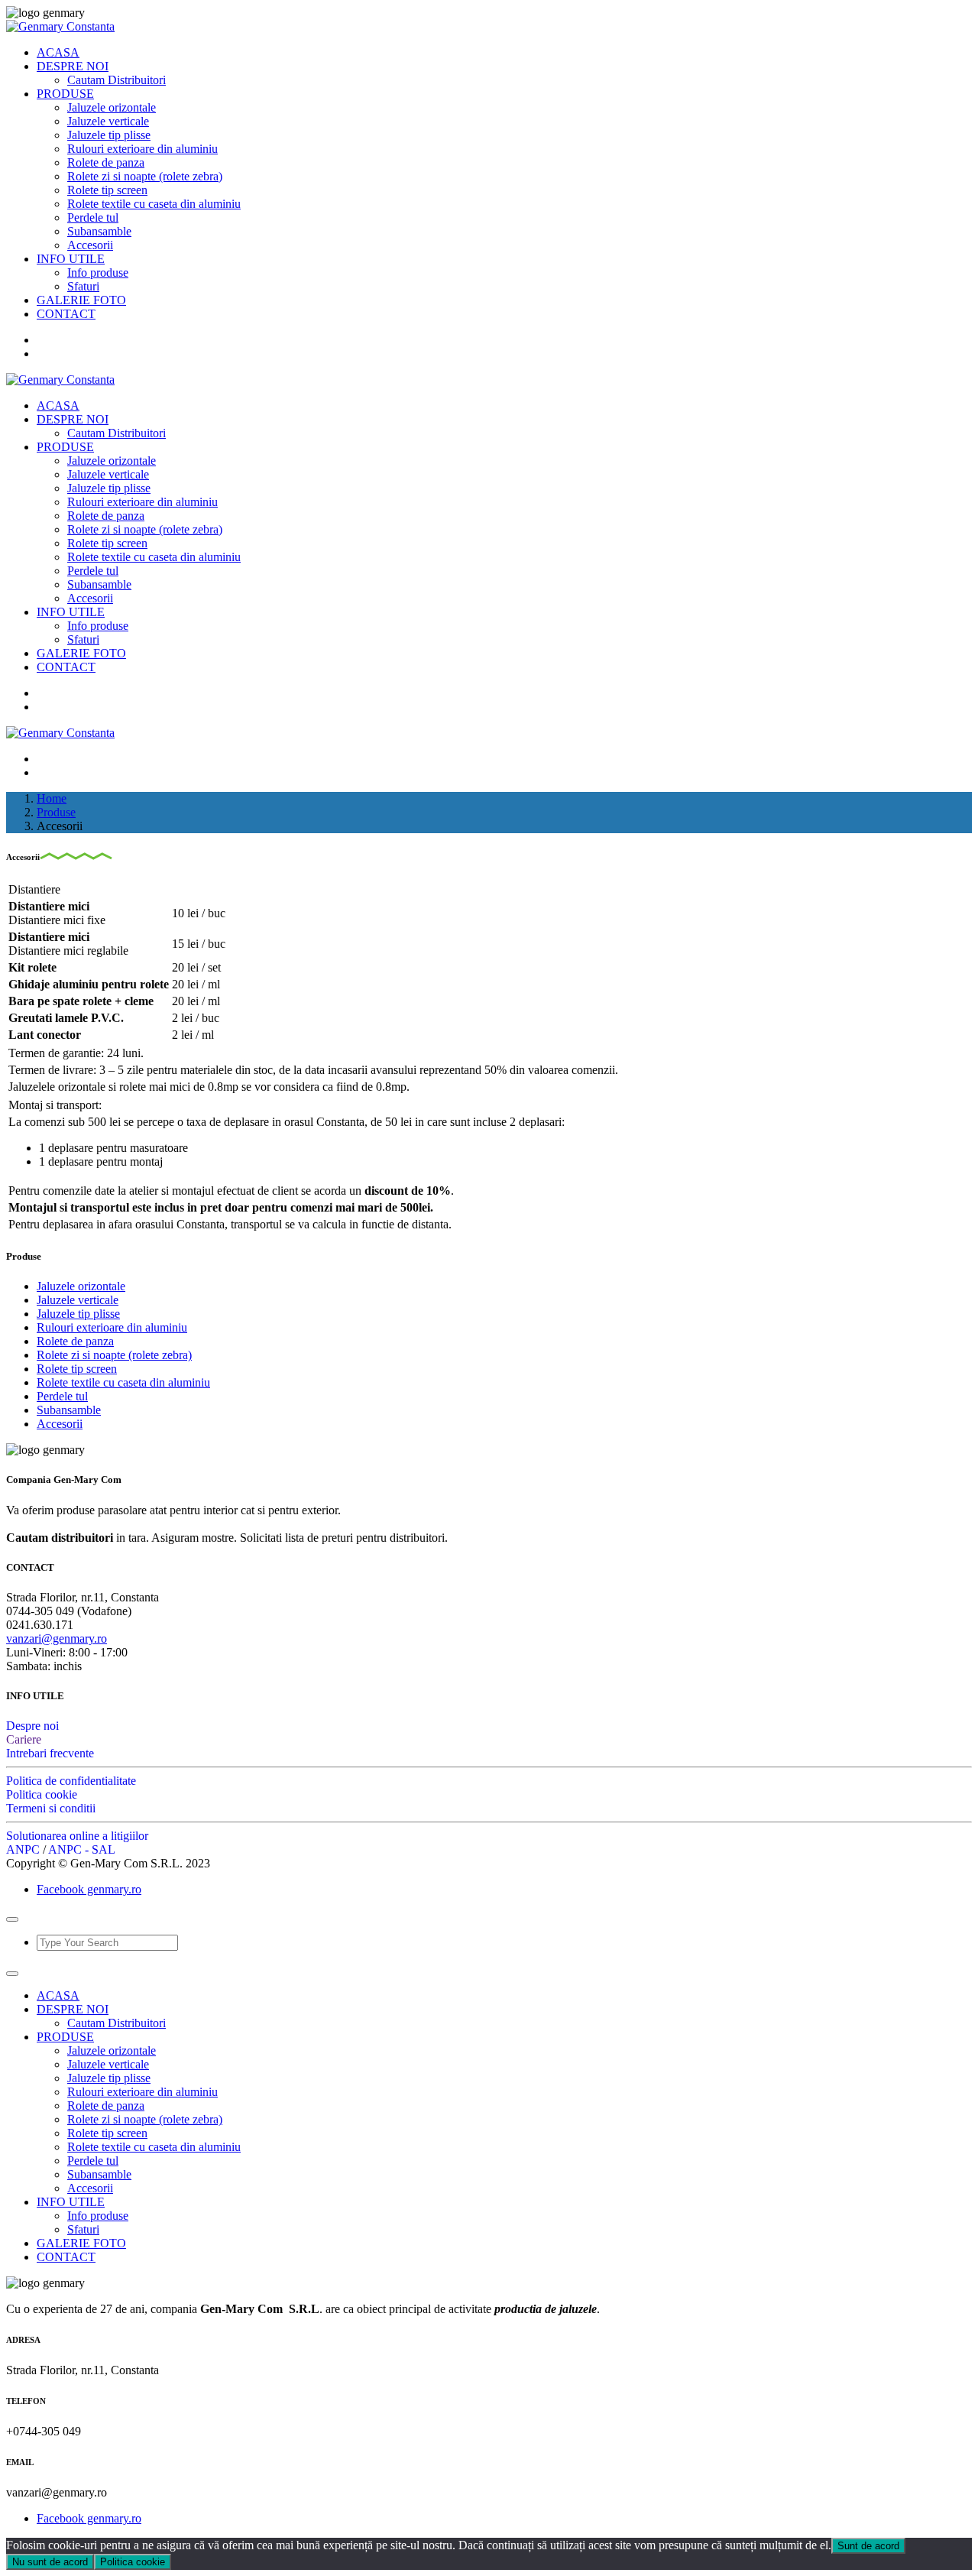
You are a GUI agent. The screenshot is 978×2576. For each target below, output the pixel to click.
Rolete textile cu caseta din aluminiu (154, 204)
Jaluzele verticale (108, 121)
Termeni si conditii (51, 1808)
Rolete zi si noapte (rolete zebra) (145, 176)
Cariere (24, 1739)
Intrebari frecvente (50, 1753)
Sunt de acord (868, 2546)
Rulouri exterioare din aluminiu (142, 149)
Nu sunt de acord (50, 2562)
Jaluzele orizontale (112, 107)
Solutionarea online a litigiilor (77, 1836)
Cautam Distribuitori (117, 80)
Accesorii (90, 245)
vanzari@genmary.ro (57, 1638)
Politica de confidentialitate (71, 1781)
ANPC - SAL (82, 1849)
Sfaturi (83, 286)
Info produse (98, 273)
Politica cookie (42, 1794)
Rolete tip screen (107, 190)
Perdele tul (93, 217)
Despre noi (32, 1726)
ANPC (23, 1849)
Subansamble (99, 231)
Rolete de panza (106, 162)
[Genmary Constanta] (60, 26)
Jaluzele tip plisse (109, 135)
